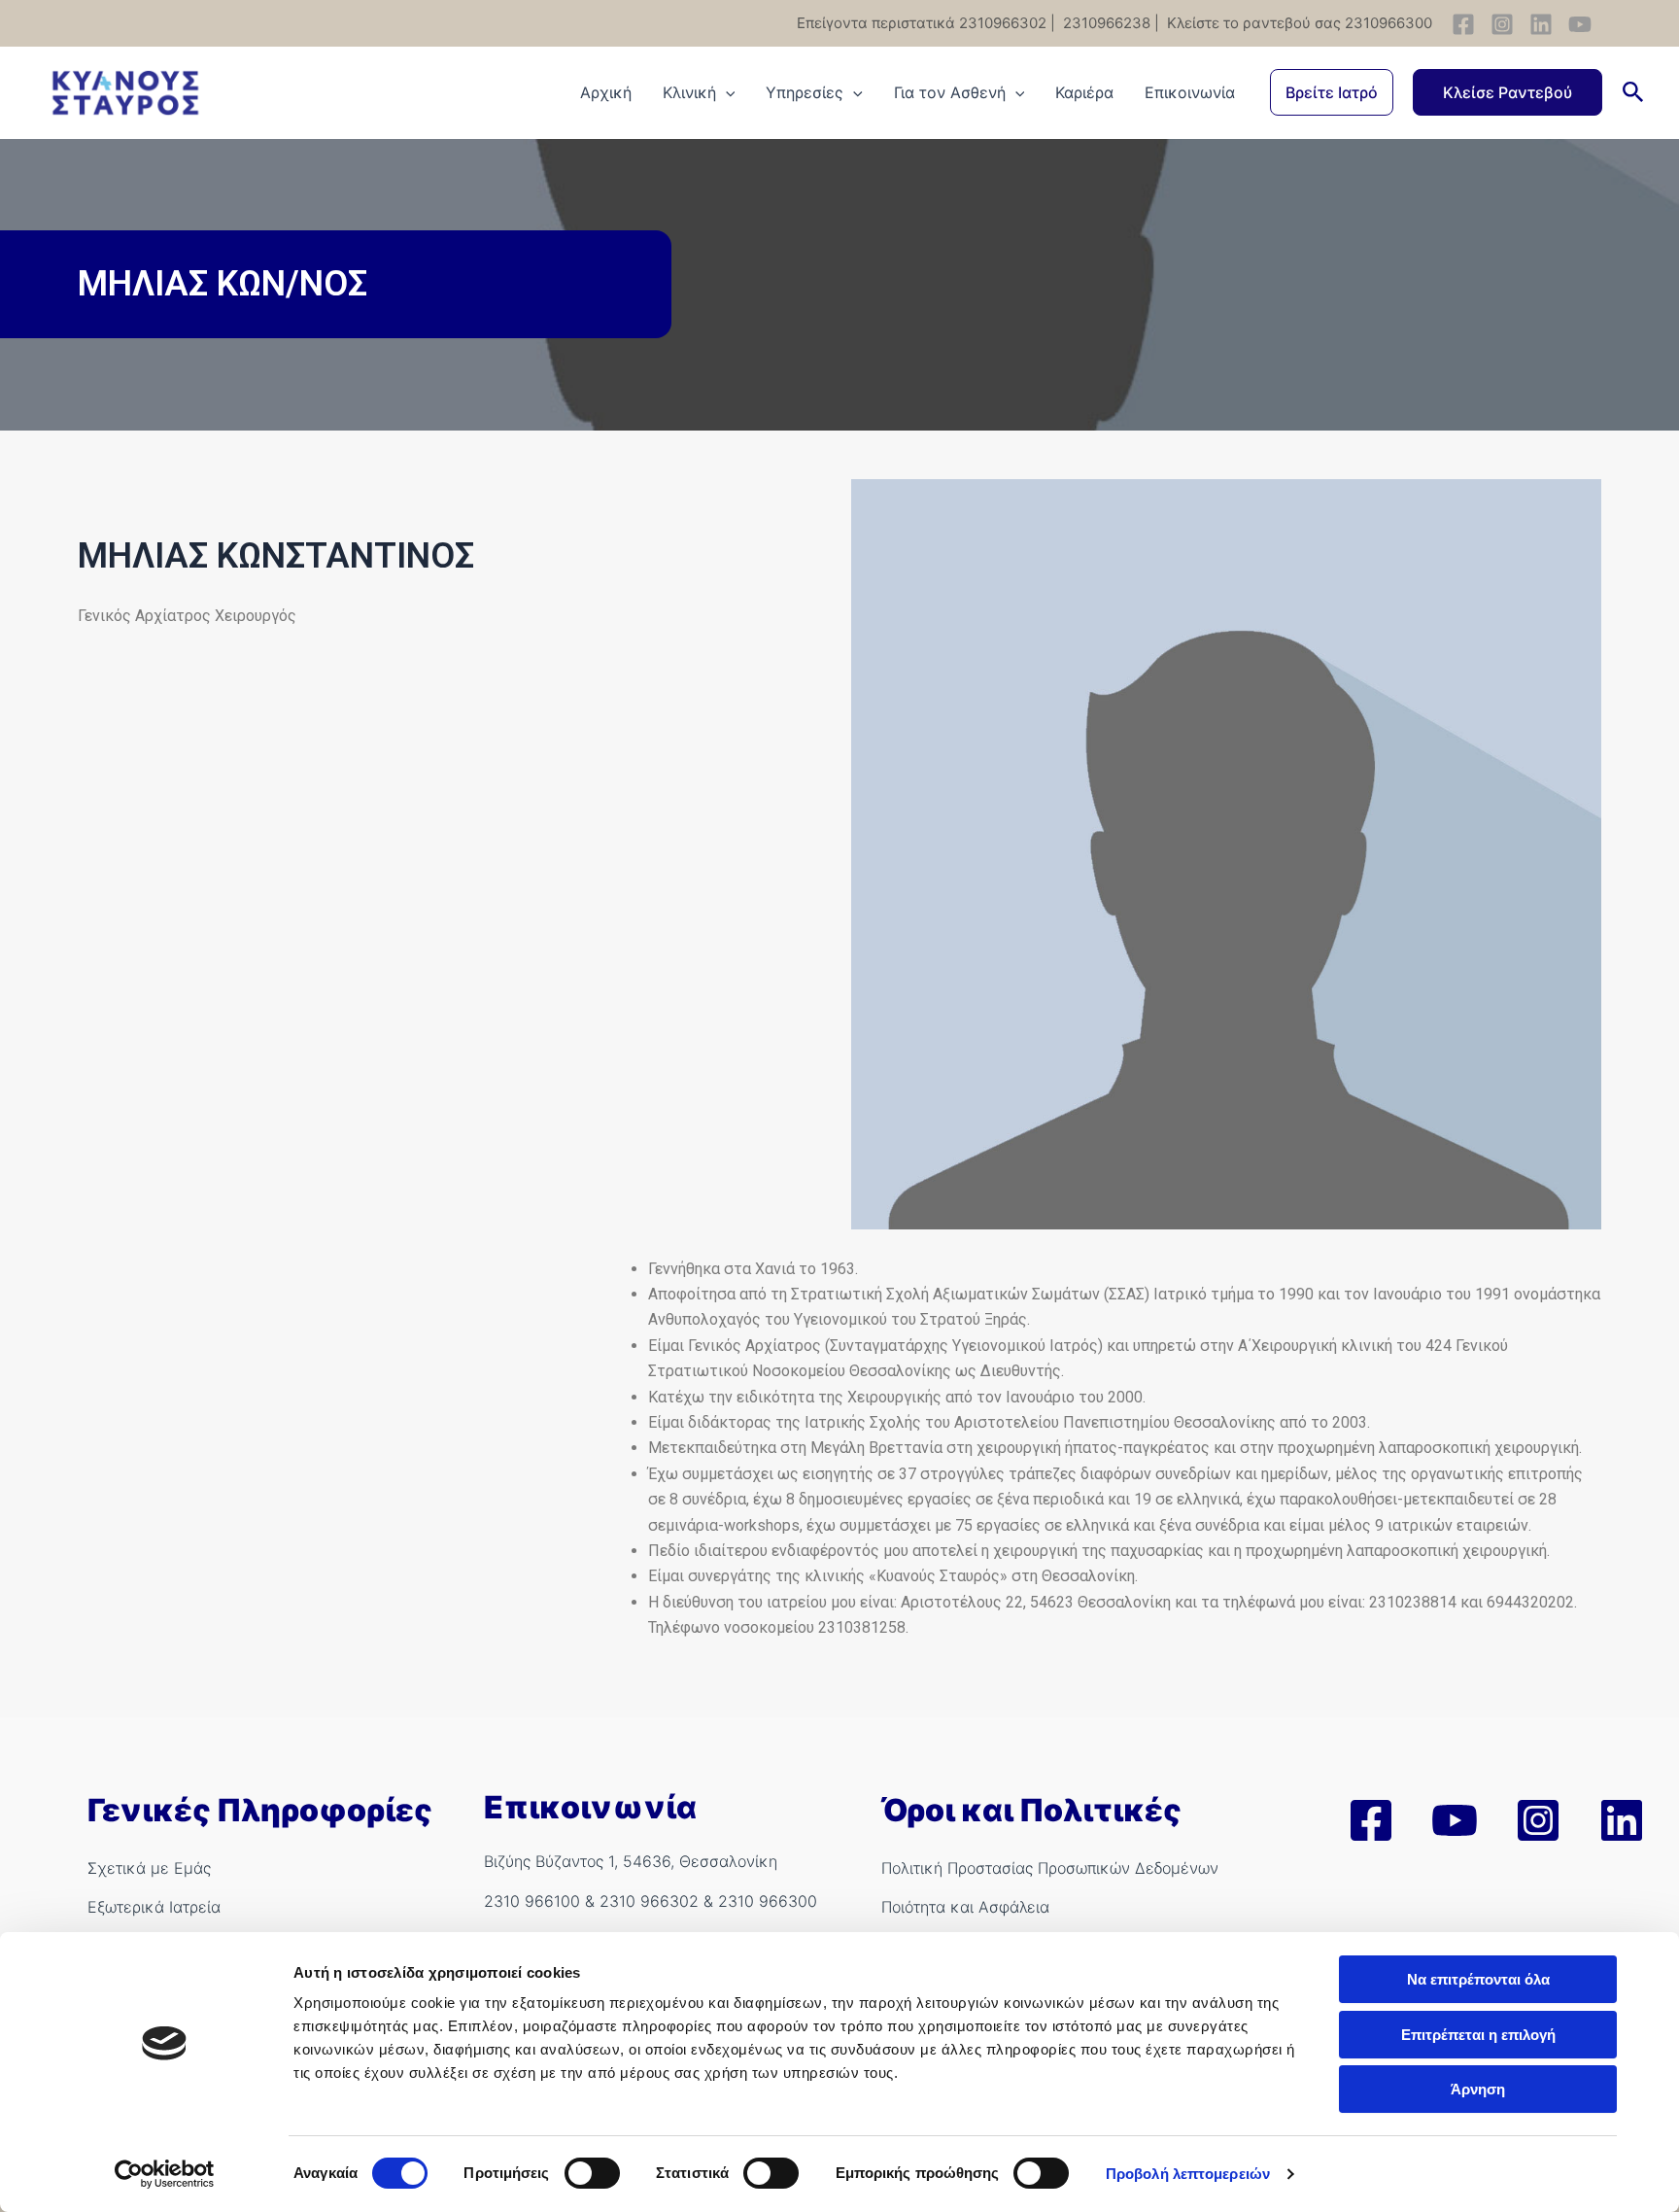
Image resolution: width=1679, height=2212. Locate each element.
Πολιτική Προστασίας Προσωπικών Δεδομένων (1050, 1868)
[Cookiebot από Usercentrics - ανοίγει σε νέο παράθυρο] (165, 2174)
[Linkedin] (1541, 24)
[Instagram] (1502, 24)
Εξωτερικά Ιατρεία (154, 1907)
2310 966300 (768, 1901)
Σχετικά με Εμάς (149, 1868)
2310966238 (1105, 23)
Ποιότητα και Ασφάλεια (965, 1907)
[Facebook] (1463, 24)
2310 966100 (532, 1901)
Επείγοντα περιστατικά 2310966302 (922, 23)
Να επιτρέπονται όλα (1478, 1979)
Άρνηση (1478, 2089)
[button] (1332, 92)
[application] (726, 92)
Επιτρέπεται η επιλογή (1478, 2035)
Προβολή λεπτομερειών (1188, 2174)
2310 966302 (649, 1901)
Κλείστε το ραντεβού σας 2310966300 (1298, 23)
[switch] (592, 2173)
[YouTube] (1580, 24)
